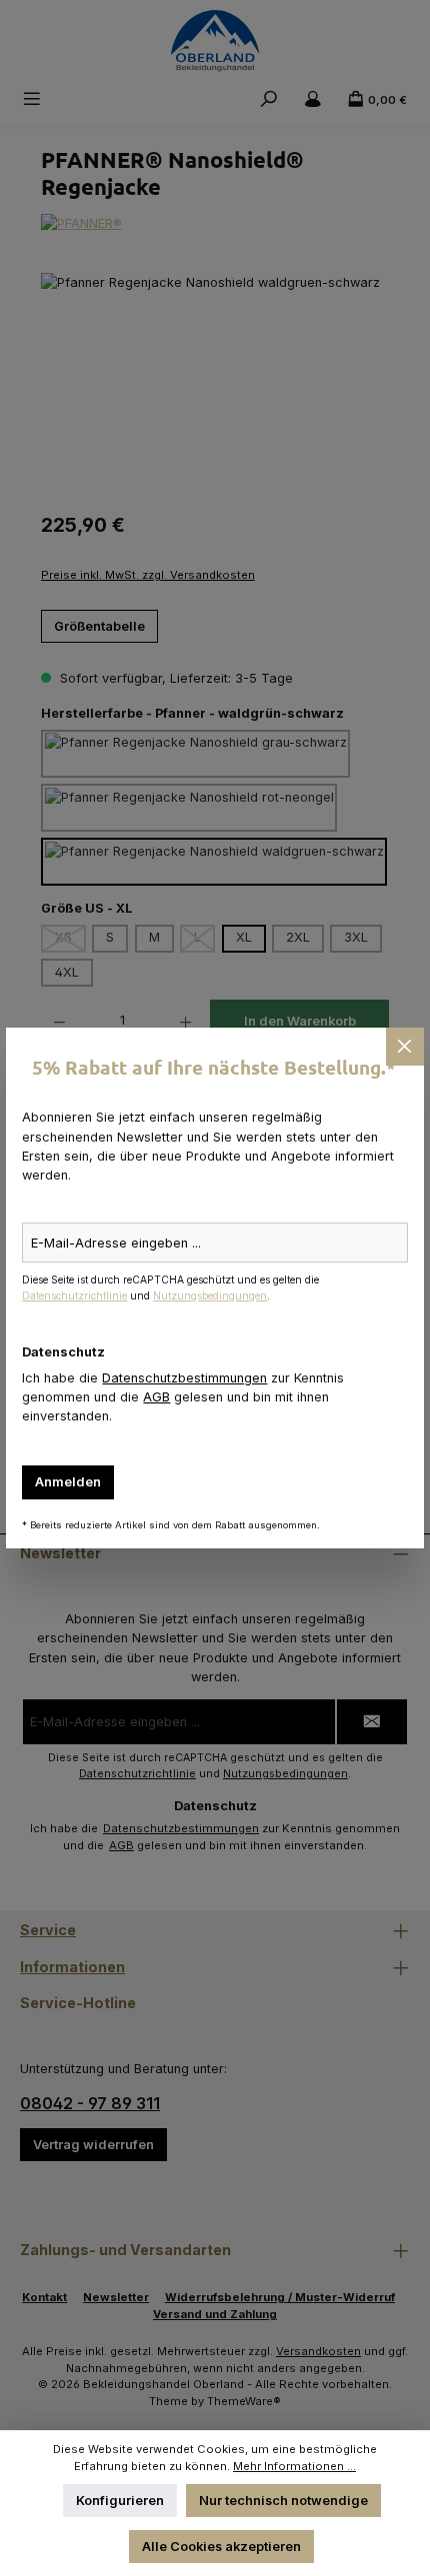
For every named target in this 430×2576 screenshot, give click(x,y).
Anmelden (68, 1482)
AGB (156, 1397)
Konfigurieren (120, 2501)
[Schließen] (405, 1047)
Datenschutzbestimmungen (184, 1378)
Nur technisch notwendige (283, 2501)
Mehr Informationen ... (294, 2466)
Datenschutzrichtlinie (74, 1295)
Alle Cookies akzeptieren (221, 2547)
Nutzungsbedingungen (210, 1295)
